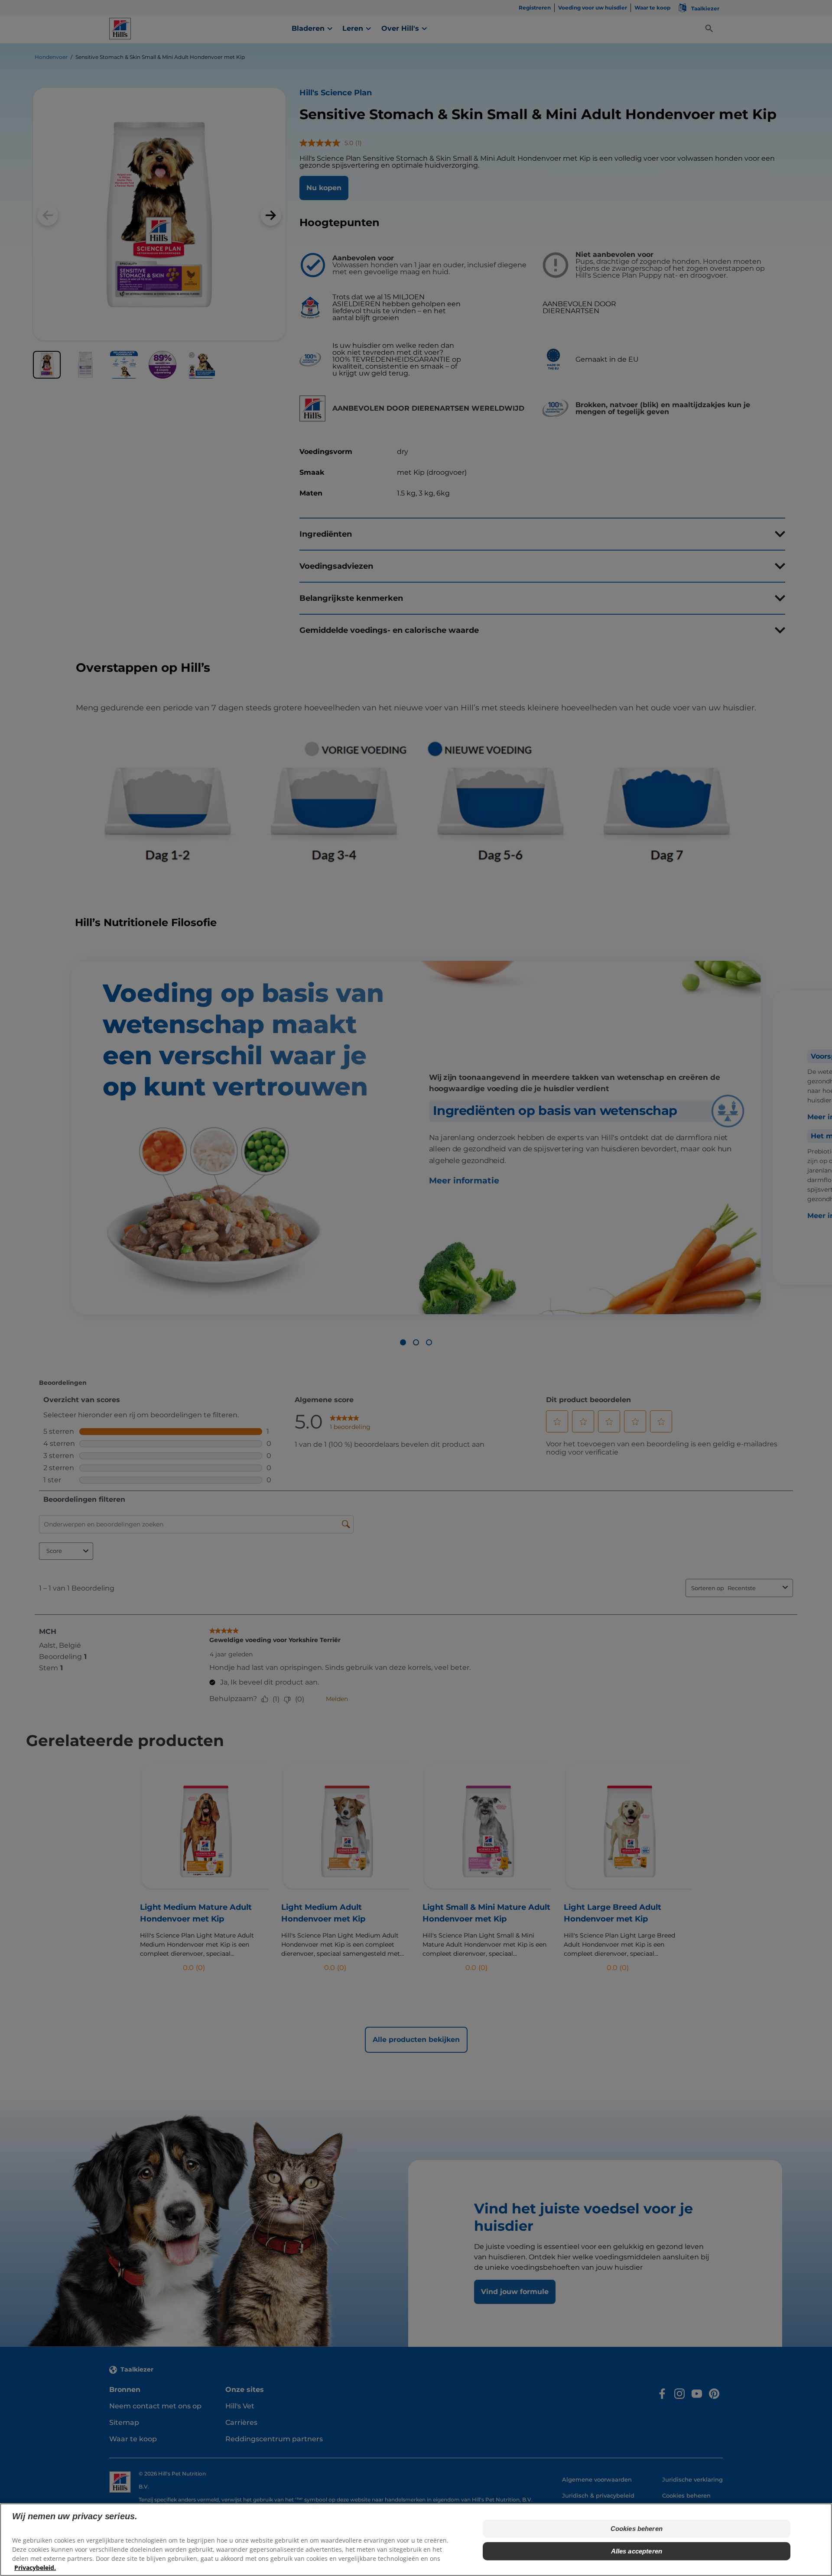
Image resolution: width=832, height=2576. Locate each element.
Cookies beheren (637, 2529)
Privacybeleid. (35, 2568)
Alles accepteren (637, 2551)
